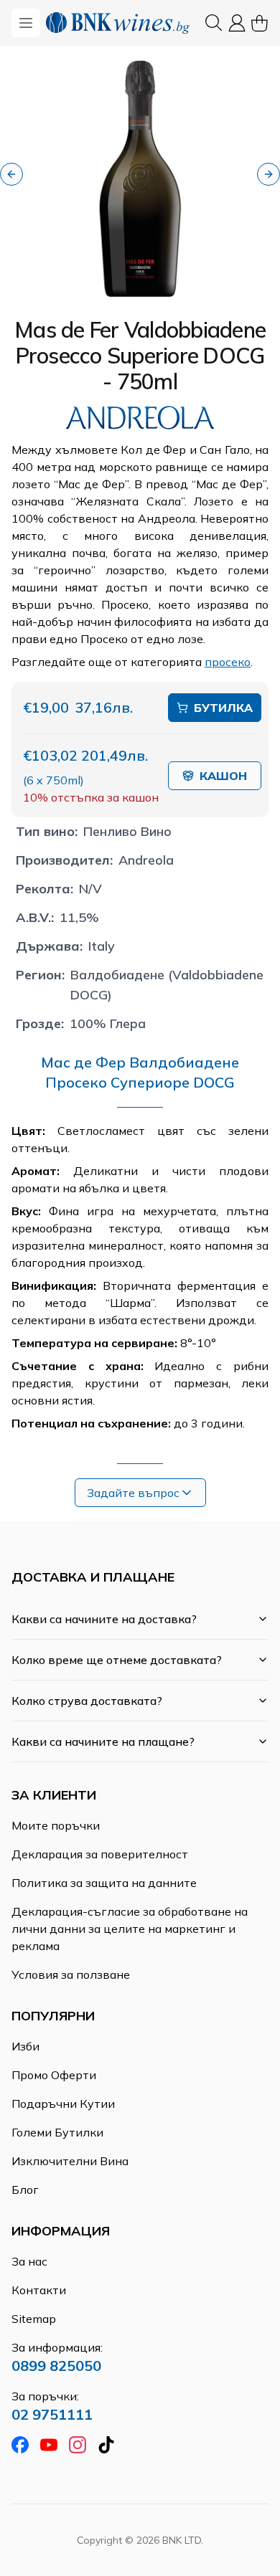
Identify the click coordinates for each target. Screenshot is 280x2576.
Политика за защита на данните (104, 1883)
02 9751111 (52, 2414)
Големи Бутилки (57, 2132)
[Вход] (237, 23)
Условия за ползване (71, 1974)
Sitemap (34, 2319)
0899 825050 (56, 2366)
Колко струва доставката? (87, 1701)
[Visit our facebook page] (20, 2445)
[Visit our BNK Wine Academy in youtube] (49, 2445)
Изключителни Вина (70, 2161)
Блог (25, 2190)
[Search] (214, 23)
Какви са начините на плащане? (103, 1741)
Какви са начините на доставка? (104, 1619)
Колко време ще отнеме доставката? (117, 1660)
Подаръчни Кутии (63, 2104)
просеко (228, 662)
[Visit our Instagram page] (78, 2445)
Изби (25, 2046)
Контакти (39, 2290)
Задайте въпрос (133, 1493)
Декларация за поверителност (100, 1854)
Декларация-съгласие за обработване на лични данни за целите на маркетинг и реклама (130, 1929)
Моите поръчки (56, 1825)
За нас (29, 2261)
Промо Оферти (54, 2075)
